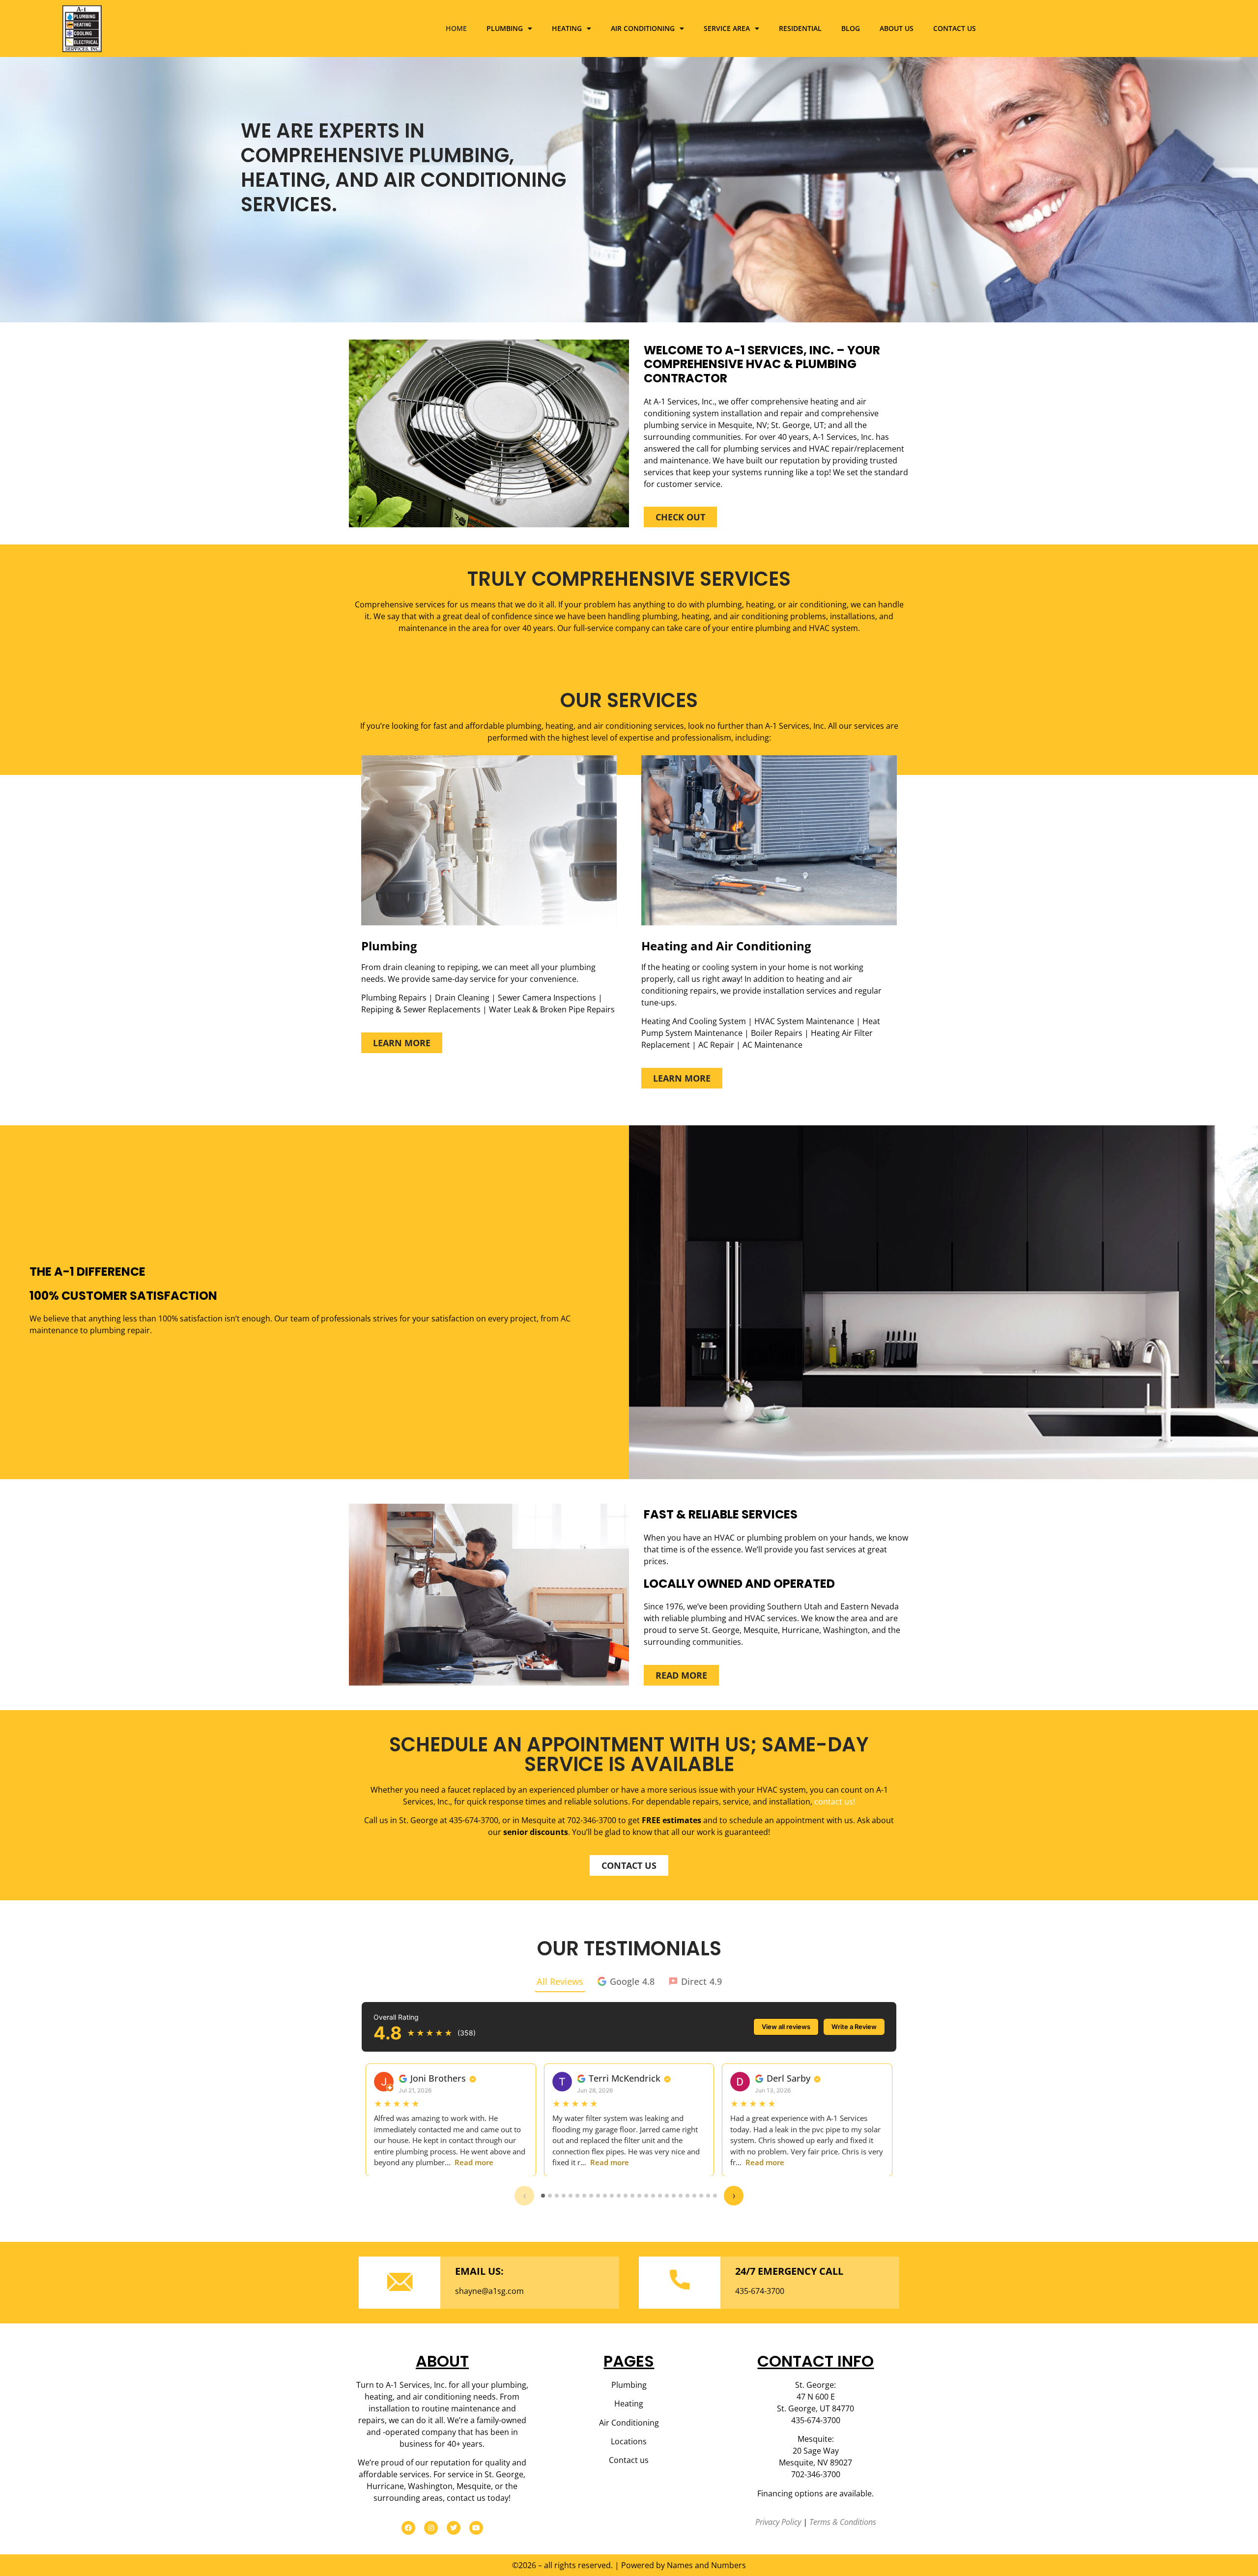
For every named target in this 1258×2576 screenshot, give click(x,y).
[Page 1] (543, 2196)
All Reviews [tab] (560, 1981)
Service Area (727, 28)
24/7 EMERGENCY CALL (789, 2271)
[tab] (626, 1982)
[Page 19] (667, 2196)
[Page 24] (701, 2196)
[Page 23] (694, 2196)
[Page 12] (619, 2196)
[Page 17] (653, 2196)
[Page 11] (612, 2196)
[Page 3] (557, 2196)
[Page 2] (550, 2196)
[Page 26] (715, 2196)
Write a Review (854, 2027)
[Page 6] (577, 2196)
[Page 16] (646, 2196)
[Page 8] (591, 2196)
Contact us (955, 28)
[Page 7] (584, 2196)
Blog (851, 28)
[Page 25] (708, 2196)
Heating (567, 28)
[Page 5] (571, 2196)
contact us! (835, 1802)
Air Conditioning (643, 28)
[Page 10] (605, 2196)
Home (456, 28)
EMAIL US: (479, 2271)
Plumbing (505, 28)
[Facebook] (408, 2528)
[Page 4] (564, 2196)
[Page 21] (681, 2196)
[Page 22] (687, 2196)
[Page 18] (660, 2196)
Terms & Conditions (843, 2522)
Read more (474, 2162)
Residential (800, 28)
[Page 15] (639, 2196)
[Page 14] (632, 2196)
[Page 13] (626, 2196)
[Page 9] (598, 2196)
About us (897, 28)
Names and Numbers (706, 2565)
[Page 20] (674, 2196)
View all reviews (786, 2027)
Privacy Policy (778, 2522)
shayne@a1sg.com (489, 2291)
